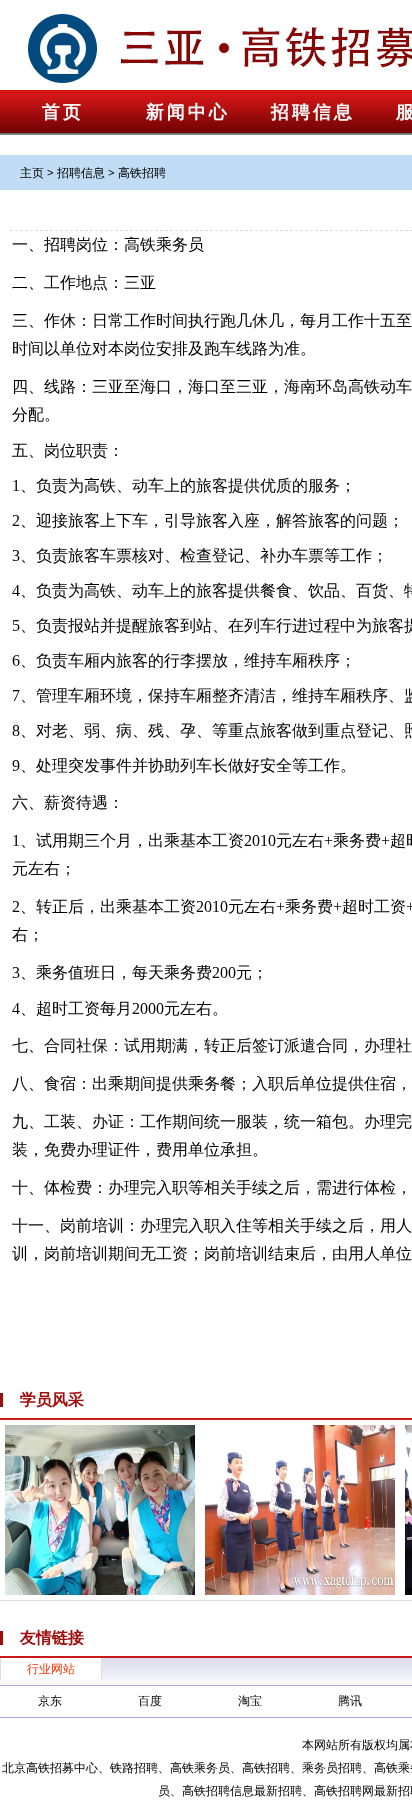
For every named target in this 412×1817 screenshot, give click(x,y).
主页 (32, 172)
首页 (63, 112)
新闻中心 (188, 112)
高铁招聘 (142, 172)
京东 (50, 1700)
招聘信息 (313, 112)
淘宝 (250, 1700)
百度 (150, 1700)
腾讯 (350, 1700)
